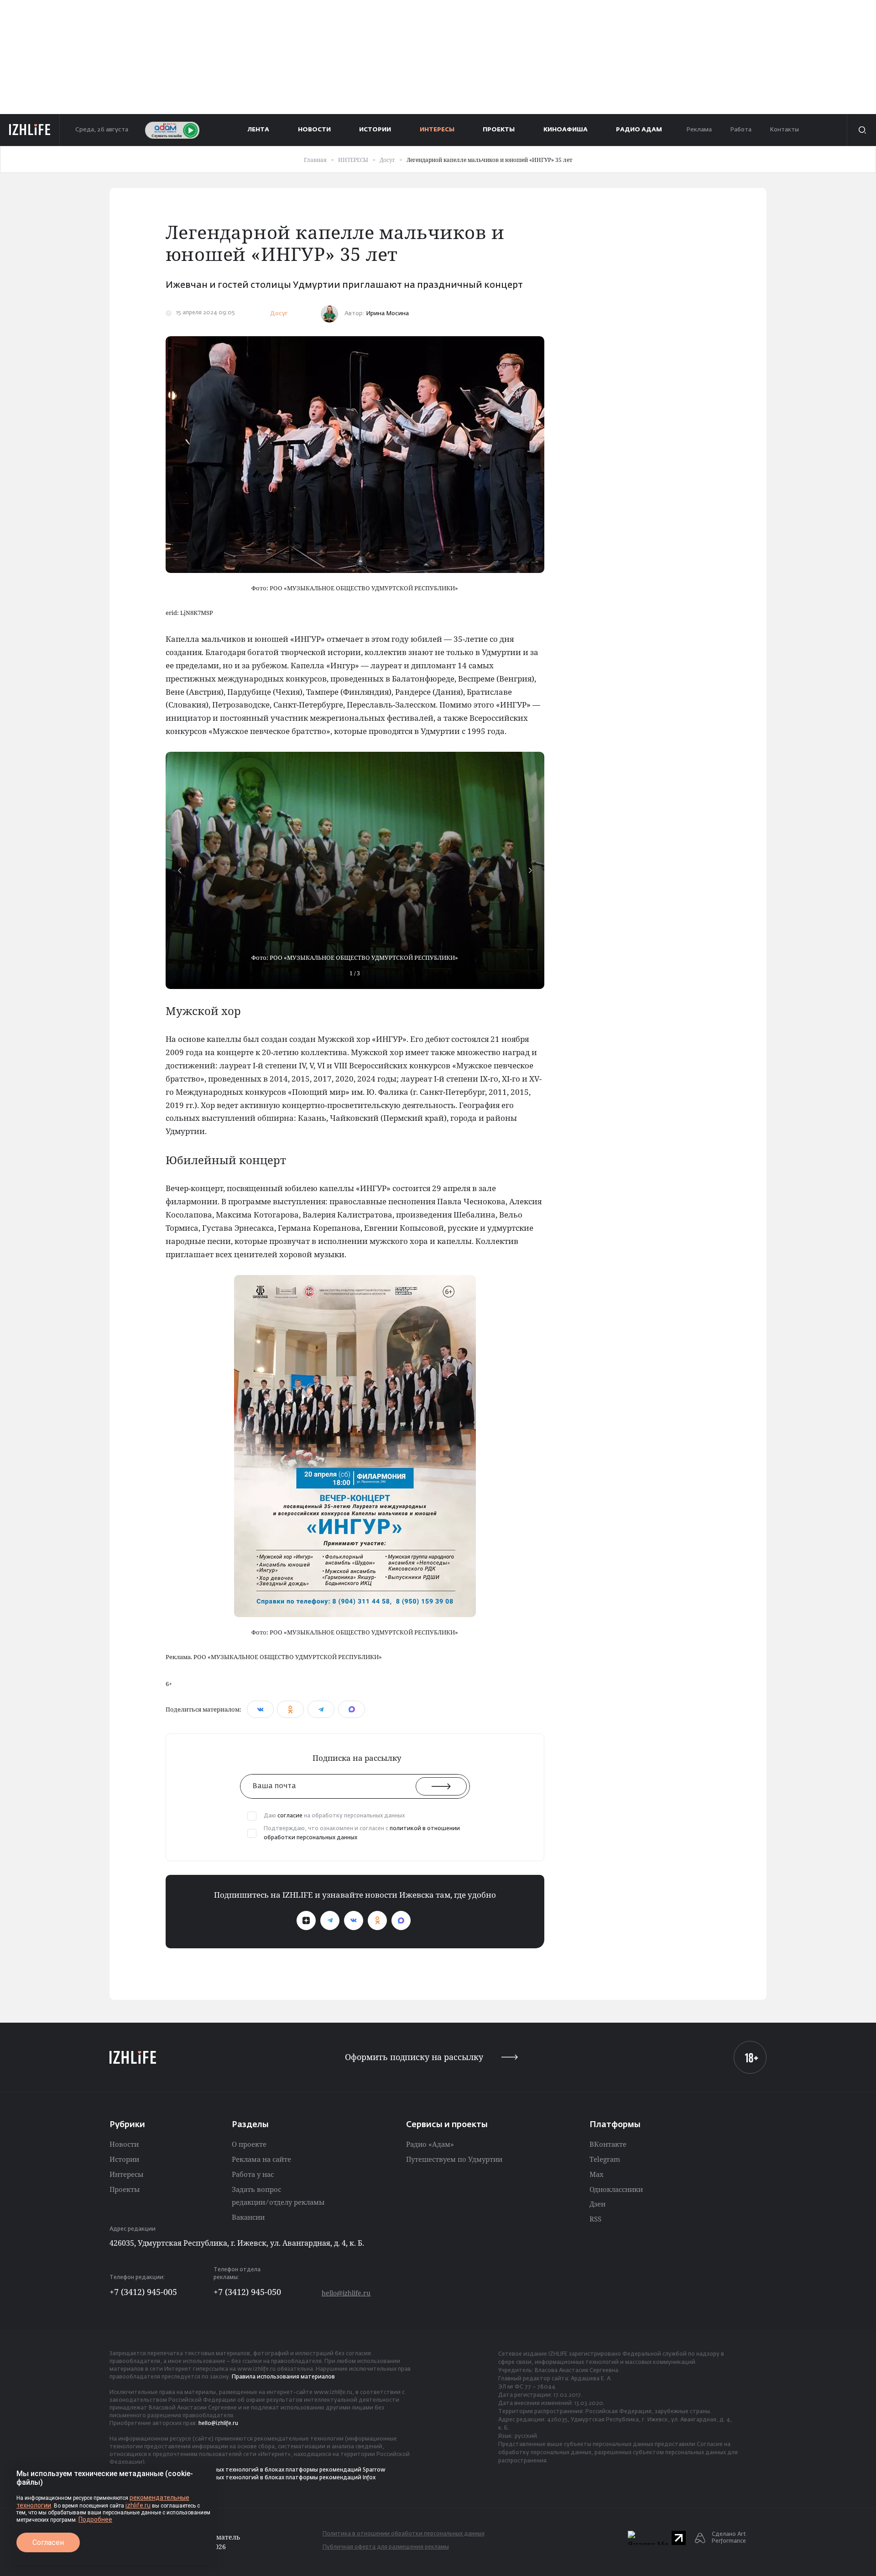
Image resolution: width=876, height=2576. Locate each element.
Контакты (784, 130)
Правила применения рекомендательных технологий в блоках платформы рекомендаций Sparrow (248, 2470)
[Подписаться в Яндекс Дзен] (306, 1920)
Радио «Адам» (430, 2144)
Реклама (699, 130)
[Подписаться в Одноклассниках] (377, 1920)
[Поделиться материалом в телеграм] (321, 1709)
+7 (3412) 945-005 (143, 2292)
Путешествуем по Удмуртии (454, 2159)
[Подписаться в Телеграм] (330, 1920)
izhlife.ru (138, 2505)
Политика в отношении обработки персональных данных (404, 2534)
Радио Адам (639, 130)
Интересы (126, 2174)
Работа (741, 130)
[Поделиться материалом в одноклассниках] (290, 1709)
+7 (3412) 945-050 (247, 2292)
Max (597, 2174)
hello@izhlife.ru (346, 2293)
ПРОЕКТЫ (499, 130)
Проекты (125, 2189)
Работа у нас (253, 2174)
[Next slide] (531, 870)
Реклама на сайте (261, 2159)
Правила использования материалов (283, 2377)
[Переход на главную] (30, 130)
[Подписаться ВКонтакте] (354, 1920)
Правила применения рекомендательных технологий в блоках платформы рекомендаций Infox (242, 2478)
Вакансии (248, 2217)
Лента (258, 130)
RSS (595, 2219)
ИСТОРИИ (375, 130)
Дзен (597, 2204)
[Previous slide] (179, 870)
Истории (124, 2159)
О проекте (249, 2144)
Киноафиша (566, 130)
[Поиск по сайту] (861, 130)
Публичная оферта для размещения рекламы (386, 2547)
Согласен (48, 2542)
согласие (290, 1816)
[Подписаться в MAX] (401, 1920)
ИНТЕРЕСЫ (437, 130)
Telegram (605, 2159)
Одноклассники (616, 2189)
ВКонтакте (608, 2144)
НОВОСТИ (314, 130)
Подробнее (95, 2519)
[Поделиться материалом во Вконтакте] (260, 1709)
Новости (124, 2144)
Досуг (279, 314)
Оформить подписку (414, 2057)
